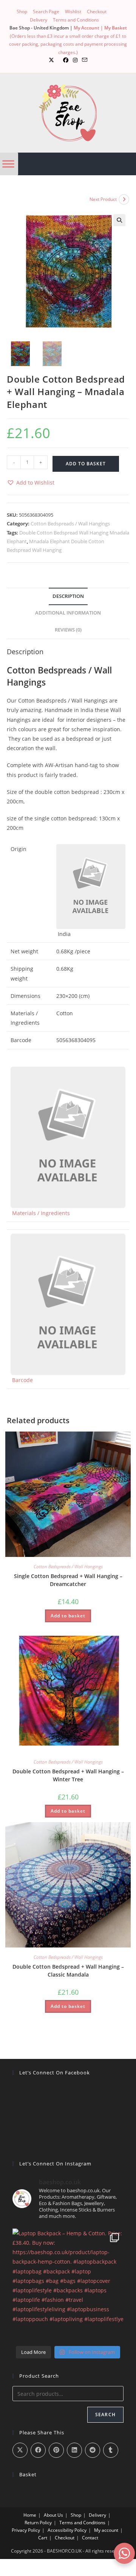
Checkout (97, 12)
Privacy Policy (26, 2530)
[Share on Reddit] (93, 2450)
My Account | (89, 28)
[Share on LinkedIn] (74, 2450)
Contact (90, 2538)
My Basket (116, 28)
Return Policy (38, 2523)
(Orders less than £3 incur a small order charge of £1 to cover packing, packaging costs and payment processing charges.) (68, 44)
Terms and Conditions (76, 20)
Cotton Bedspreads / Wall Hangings (70, 524)
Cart (43, 2538)
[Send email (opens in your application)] (85, 60)
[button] (119, 220)
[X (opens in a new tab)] (51, 60)
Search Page (46, 12)
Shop (22, 12)
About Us (53, 2515)
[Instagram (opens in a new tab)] (75, 60)
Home (30, 2515)
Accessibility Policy (67, 2530)
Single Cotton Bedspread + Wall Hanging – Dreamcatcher (68, 1580)
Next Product (103, 199)
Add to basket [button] (68, 1616)
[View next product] (124, 199)
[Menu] (8, 164)
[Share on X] (20, 2450)
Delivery (39, 20)
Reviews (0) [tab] (68, 630)
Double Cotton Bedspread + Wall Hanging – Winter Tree (68, 1775)
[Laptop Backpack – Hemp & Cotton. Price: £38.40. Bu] (68, 2284)
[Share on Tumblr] (111, 2450)
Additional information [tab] (68, 613)
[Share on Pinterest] (56, 2450)
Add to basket (86, 464)
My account (106, 2530)
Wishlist (73, 12)
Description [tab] (68, 596)
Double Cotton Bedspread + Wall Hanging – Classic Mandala (68, 1971)
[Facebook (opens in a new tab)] (66, 60)
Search (105, 2415)
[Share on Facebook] (38, 2450)
